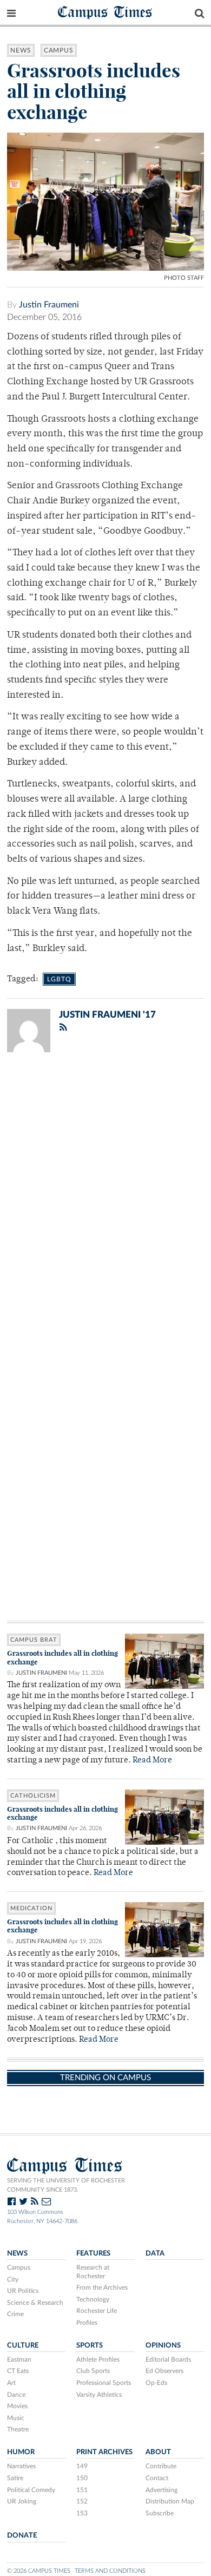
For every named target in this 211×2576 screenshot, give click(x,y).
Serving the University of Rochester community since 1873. (66, 2185)
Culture (23, 2345)
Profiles (87, 2323)
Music (16, 2418)
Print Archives (104, 2452)
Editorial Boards (168, 2359)
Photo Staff (184, 278)
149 (82, 2466)
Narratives (21, 2466)
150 (82, 2478)
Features (93, 2253)
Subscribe (160, 2513)
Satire (15, 2478)
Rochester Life (97, 2311)
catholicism (33, 1796)
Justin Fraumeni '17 (107, 1015)
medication (31, 1908)
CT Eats (18, 2371)
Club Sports (93, 2371)
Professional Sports (104, 2383)
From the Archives (102, 2287)
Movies (17, 2406)
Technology (93, 2299)
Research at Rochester (93, 2272)
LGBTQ (59, 979)
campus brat (34, 1640)
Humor (21, 2452)
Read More (152, 1761)
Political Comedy (31, 2490)
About (158, 2452)
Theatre (18, 2429)
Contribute (161, 2466)
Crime (15, 2314)
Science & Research (35, 2303)
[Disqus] (105, 1202)
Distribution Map (170, 2501)
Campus (59, 50)
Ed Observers (164, 2371)
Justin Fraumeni (49, 305)
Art (11, 2383)
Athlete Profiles (98, 2359)
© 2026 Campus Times (39, 2571)
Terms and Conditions (110, 2571)
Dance (16, 2395)
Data (155, 2253)
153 (82, 2513)
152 (82, 2501)
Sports (90, 2345)
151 (82, 2490)
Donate (22, 2535)
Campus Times (105, 12)
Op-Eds (156, 2383)
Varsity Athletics (99, 2395)
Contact (157, 2478)
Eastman (19, 2359)
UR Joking (22, 2501)
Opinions (163, 2345)
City (13, 2279)
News (21, 50)
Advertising (161, 2490)
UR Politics (23, 2291)
